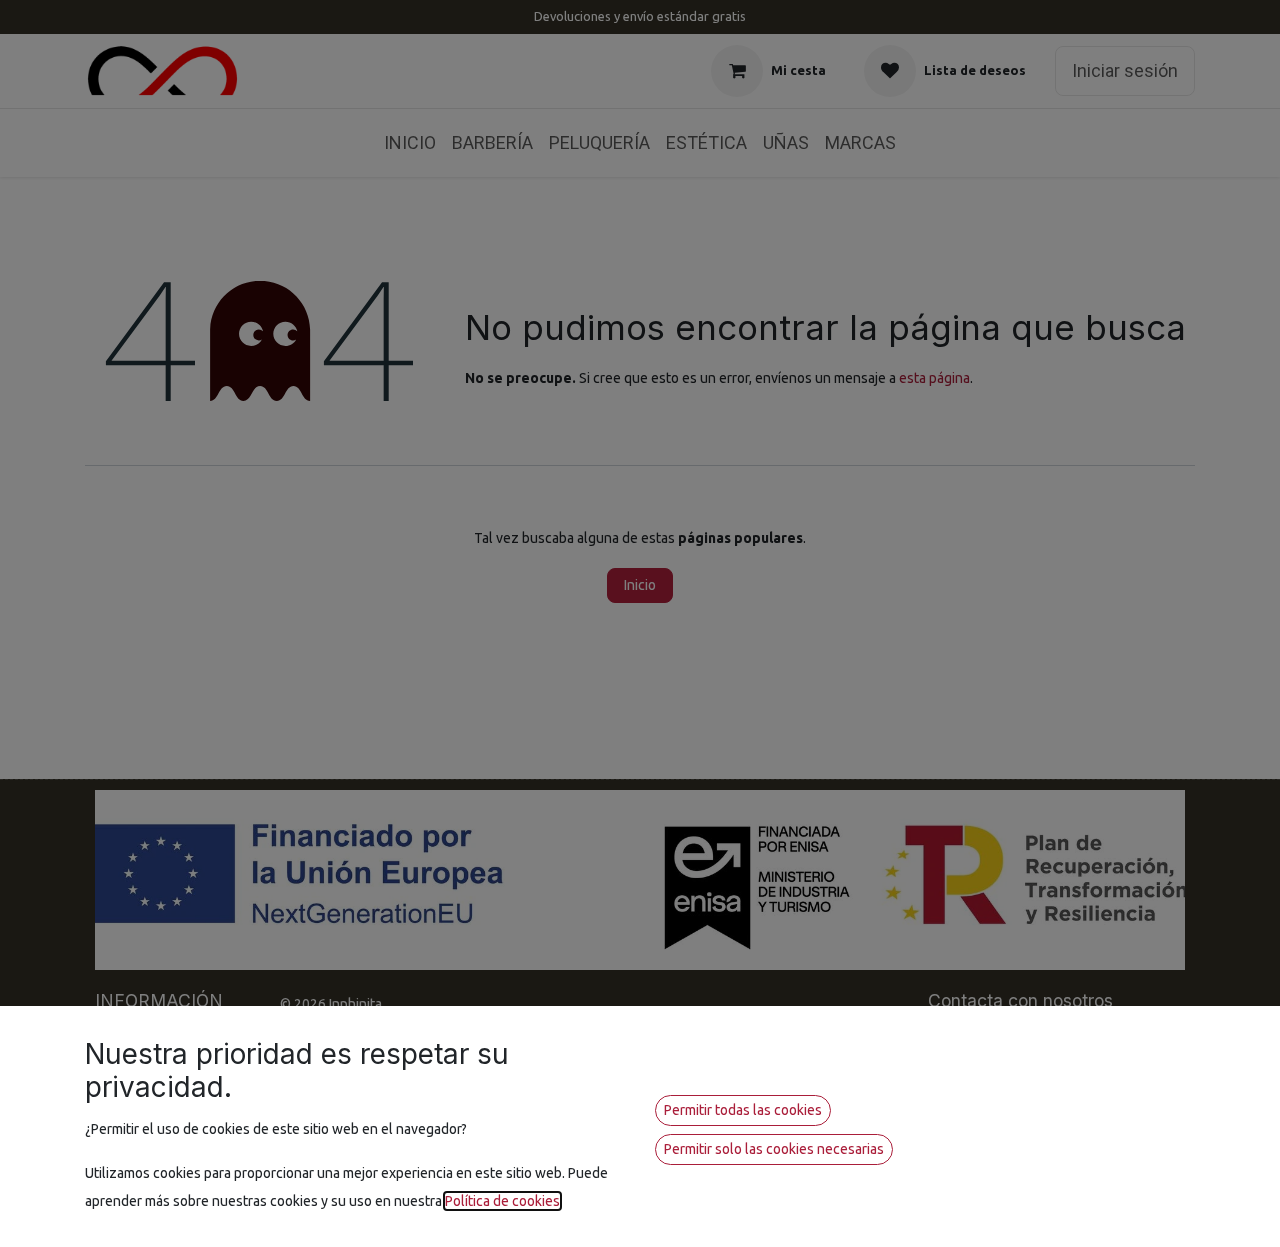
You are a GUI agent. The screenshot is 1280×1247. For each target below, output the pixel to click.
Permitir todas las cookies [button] (743, 1110)
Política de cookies (502, 1201)
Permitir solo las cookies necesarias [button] (774, 1149)
